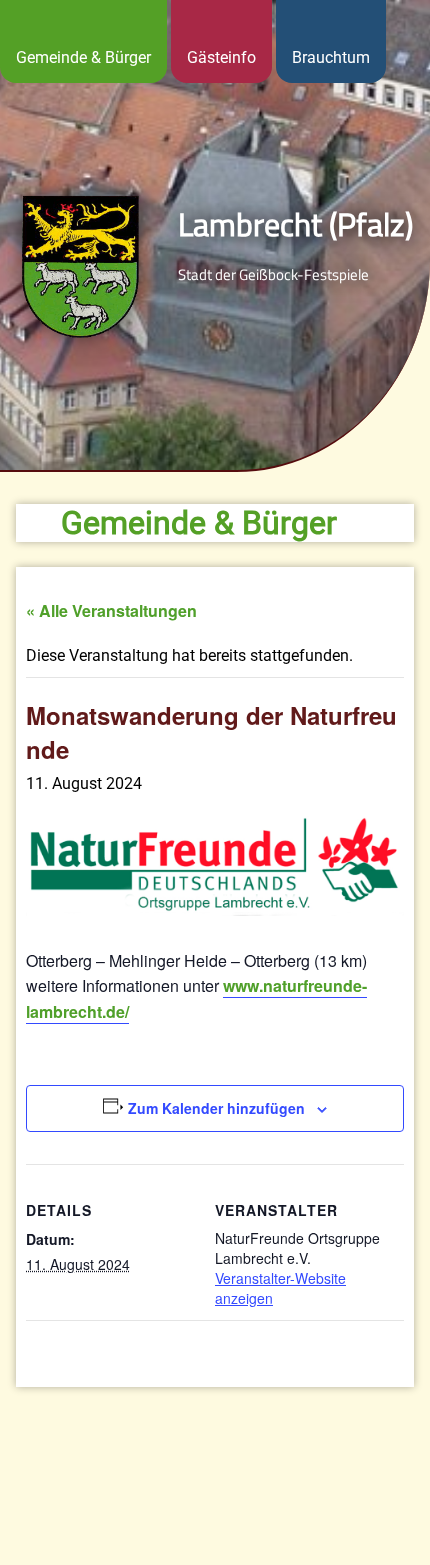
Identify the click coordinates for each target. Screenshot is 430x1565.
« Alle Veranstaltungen (111, 610)
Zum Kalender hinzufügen (216, 1108)
